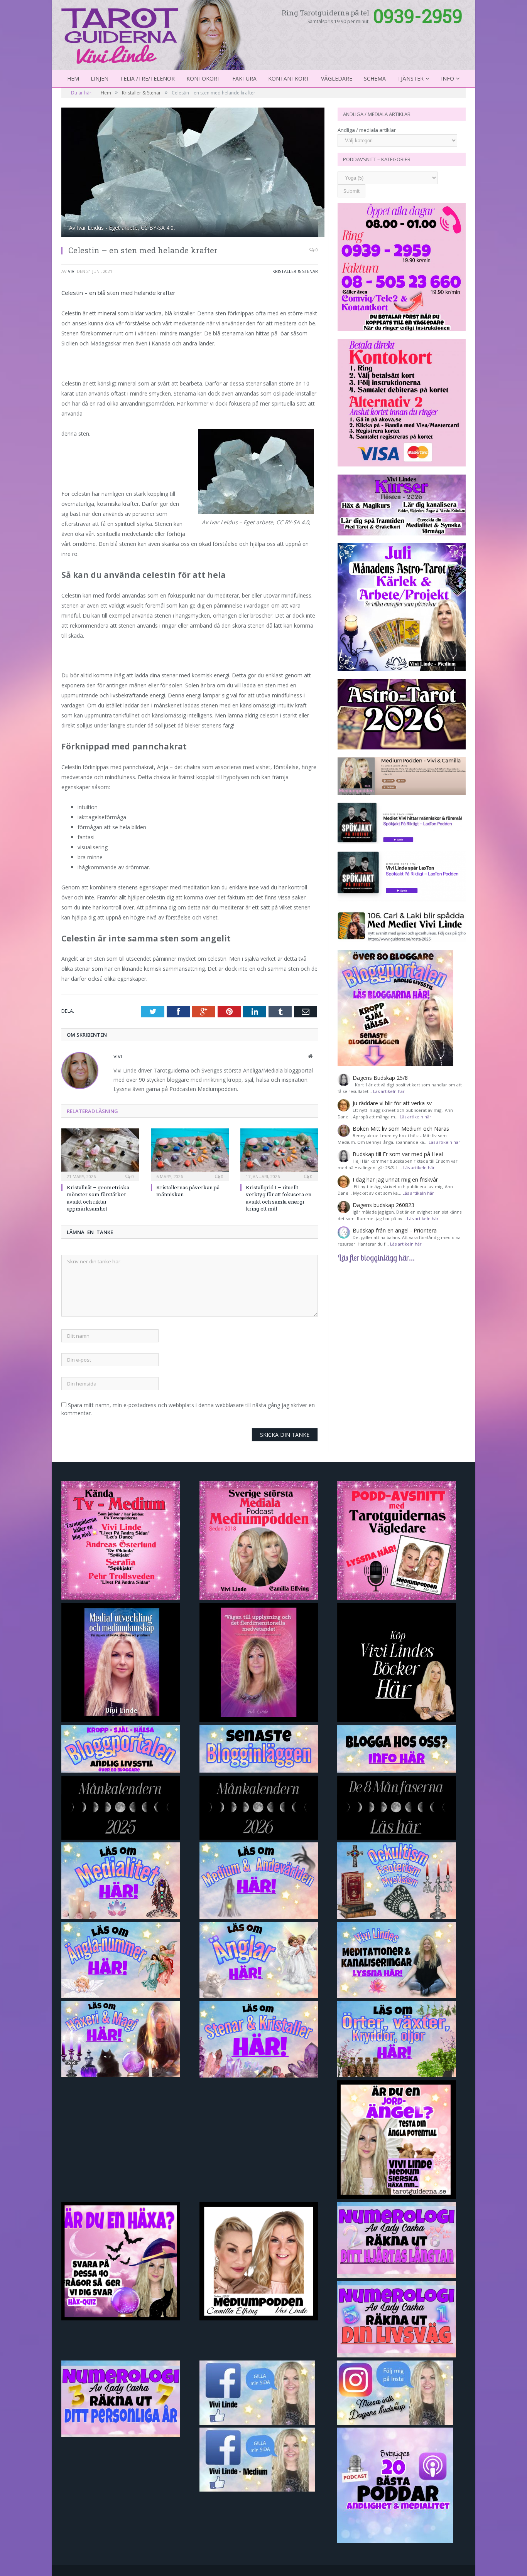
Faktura (244, 78)
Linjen (100, 78)
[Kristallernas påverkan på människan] (190, 1154)
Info (448, 78)
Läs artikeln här (389, 1091)
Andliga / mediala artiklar (367, 130)
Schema (375, 78)
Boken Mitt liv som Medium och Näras (401, 1129)
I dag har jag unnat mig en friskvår (395, 1179)
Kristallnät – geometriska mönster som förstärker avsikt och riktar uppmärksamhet (98, 1198)
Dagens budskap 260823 (383, 1205)
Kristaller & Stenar (295, 271)
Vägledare (337, 78)
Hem (73, 78)
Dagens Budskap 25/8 (380, 1078)
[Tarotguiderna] (155, 34)
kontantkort (289, 78)
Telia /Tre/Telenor (147, 78)
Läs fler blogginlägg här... (376, 1258)
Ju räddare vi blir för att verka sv (392, 1103)
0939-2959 (418, 16)
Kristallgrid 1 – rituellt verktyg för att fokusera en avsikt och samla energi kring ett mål (279, 1198)
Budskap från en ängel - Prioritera (395, 1230)
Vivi (72, 271)
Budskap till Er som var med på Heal (398, 1154)
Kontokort (204, 78)
